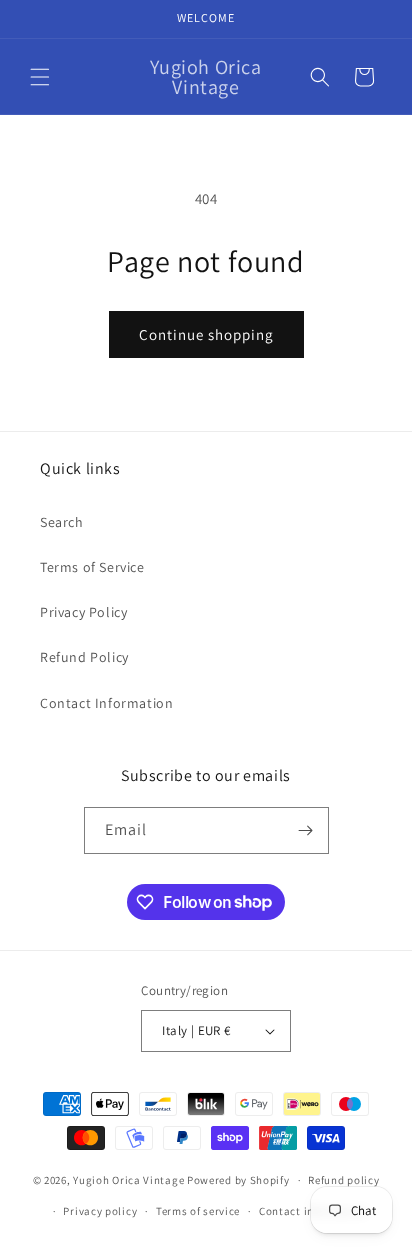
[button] (40, 77)
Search (62, 522)
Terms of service (198, 1211)
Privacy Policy (83, 612)
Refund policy (343, 1180)
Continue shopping (206, 334)
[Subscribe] (306, 830)
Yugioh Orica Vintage (128, 1180)
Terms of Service (92, 567)
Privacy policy (100, 1211)
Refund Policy (84, 657)
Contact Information (106, 703)
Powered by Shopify (238, 1180)
